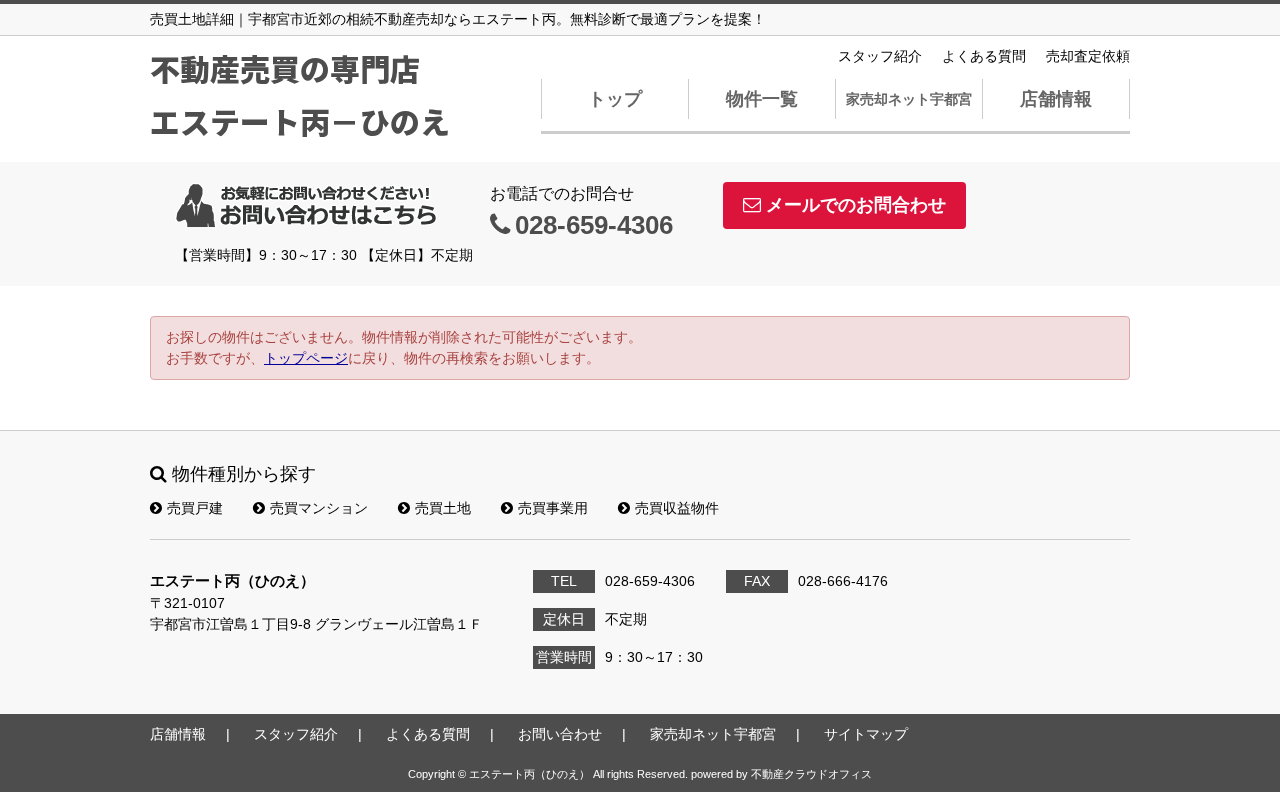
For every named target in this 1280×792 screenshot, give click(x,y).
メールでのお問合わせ (856, 205)
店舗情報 (1056, 99)
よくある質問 (984, 56)
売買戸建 (195, 508)
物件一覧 (762, 99)
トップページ (306, 358)
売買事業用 (553, 508)
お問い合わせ (560, 734)
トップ (615, 99)
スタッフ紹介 (880, 56)
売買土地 (443, 508)
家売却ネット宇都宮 (909, 99)
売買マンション (319, 508)
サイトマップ (866, 734)
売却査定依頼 (1088, 56)
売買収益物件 (677, 508)
